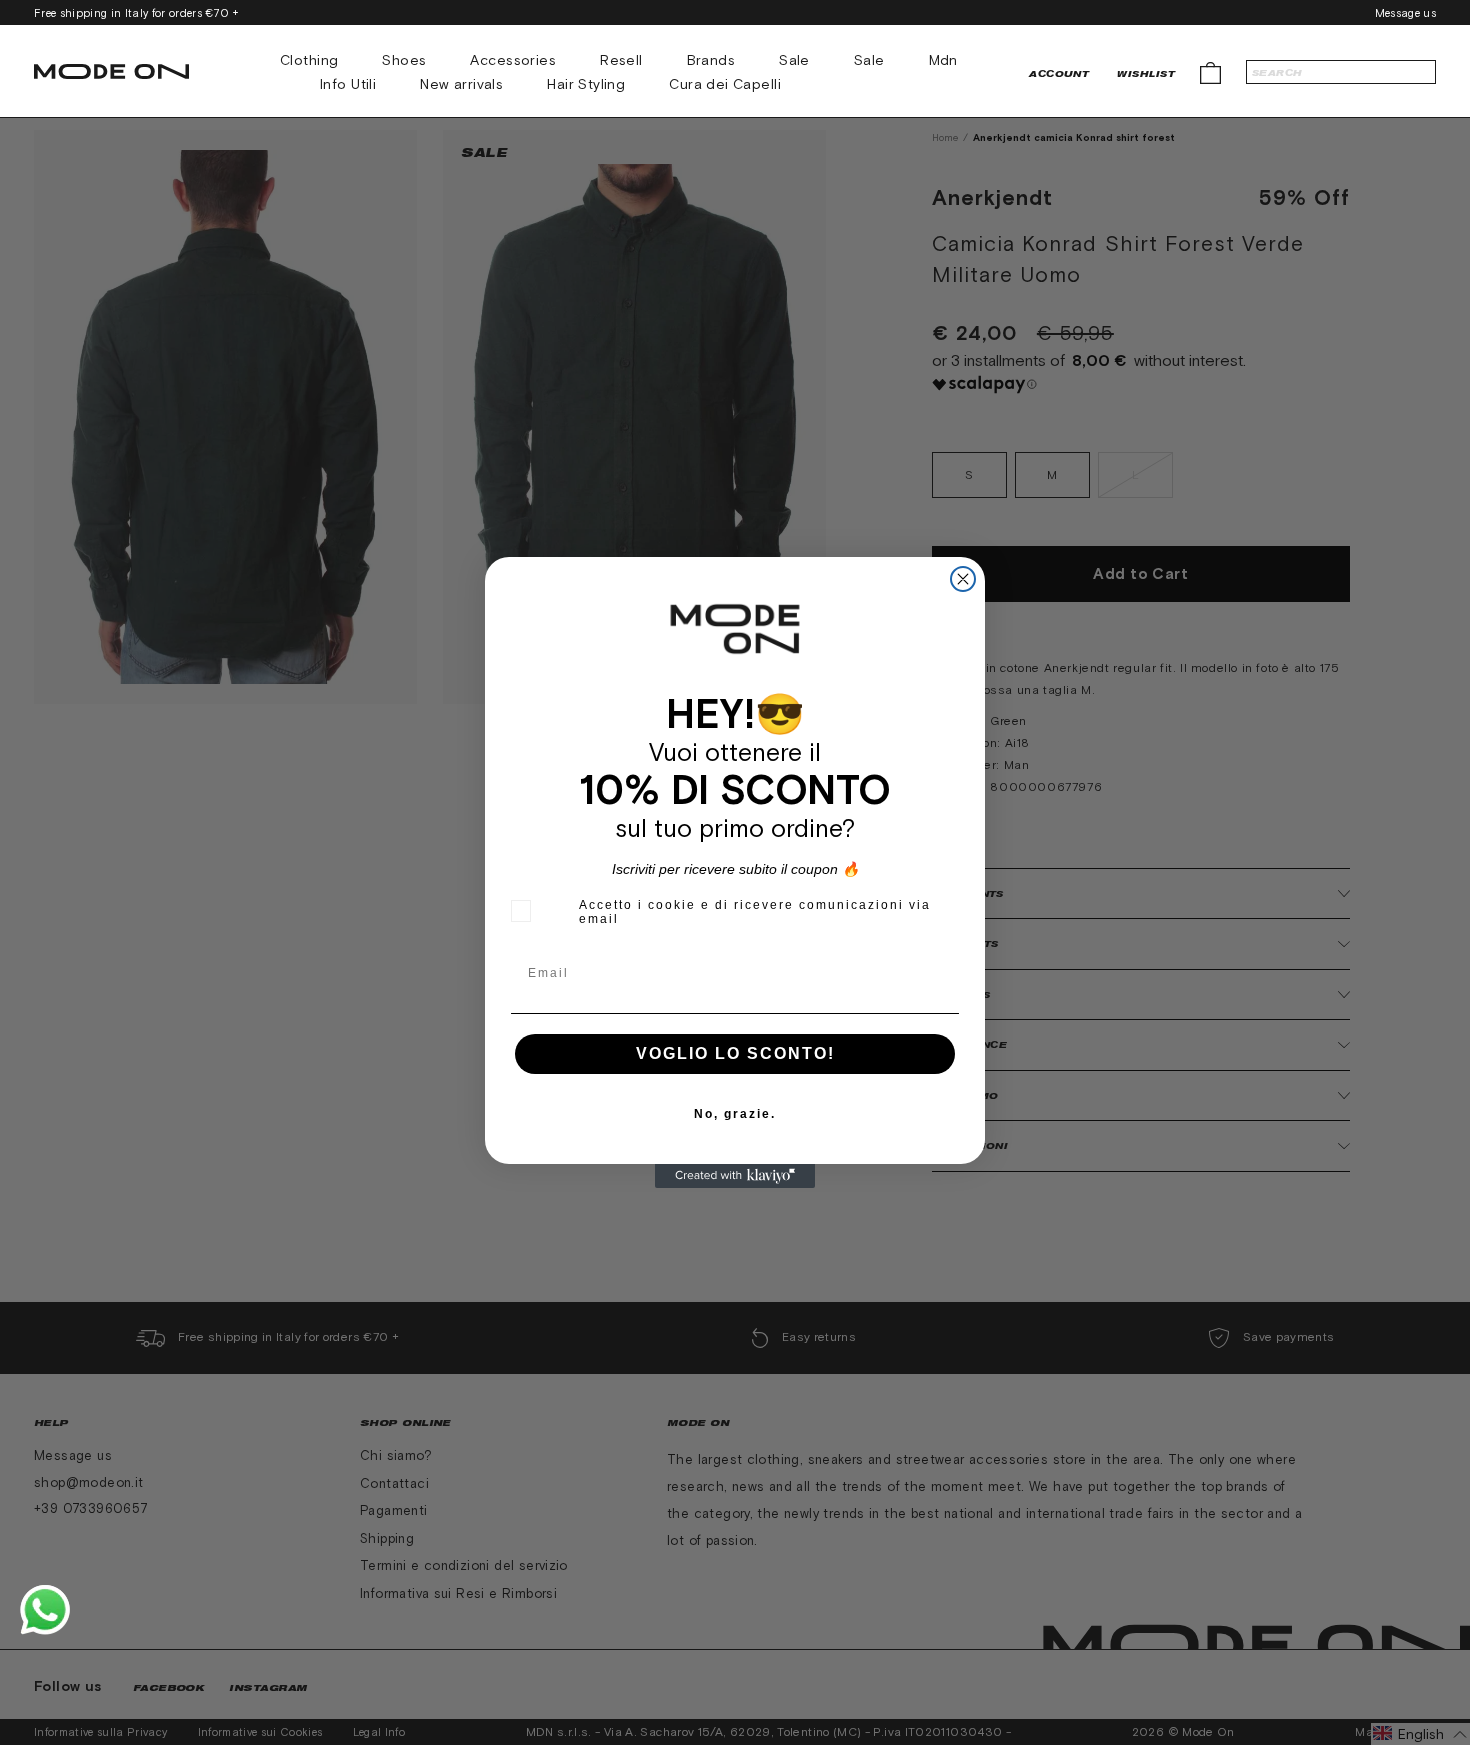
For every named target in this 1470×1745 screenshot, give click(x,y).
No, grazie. (735, 1114)
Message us (1405, 13)
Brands (711, 60)
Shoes (404, 60)
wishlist (1146, 73)
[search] (1341, 72)
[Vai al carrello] (1210, 71)
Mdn (943, 60)
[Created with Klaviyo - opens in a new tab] (735, 1176)
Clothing (309, 60)
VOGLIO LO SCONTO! (735, 1053)
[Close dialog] (963, 579)
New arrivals (461, 84)
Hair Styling (586, 84)
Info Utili (348, 84)
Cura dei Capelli (725, 84)
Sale (794, 60)
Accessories (513, 60)
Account (1059, 73)
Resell (621, 60)
